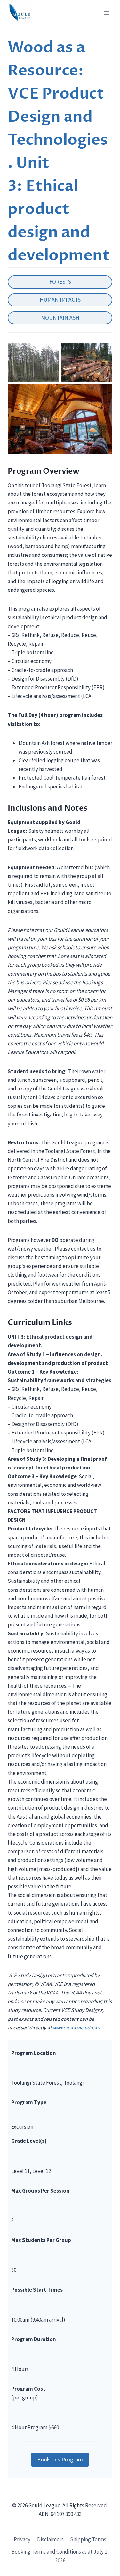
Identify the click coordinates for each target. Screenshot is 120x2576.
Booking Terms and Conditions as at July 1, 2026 (60, 2556)
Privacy (22, 2539)
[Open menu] (106, 13)
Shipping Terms (88, 2539)
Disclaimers (50, 2539)
